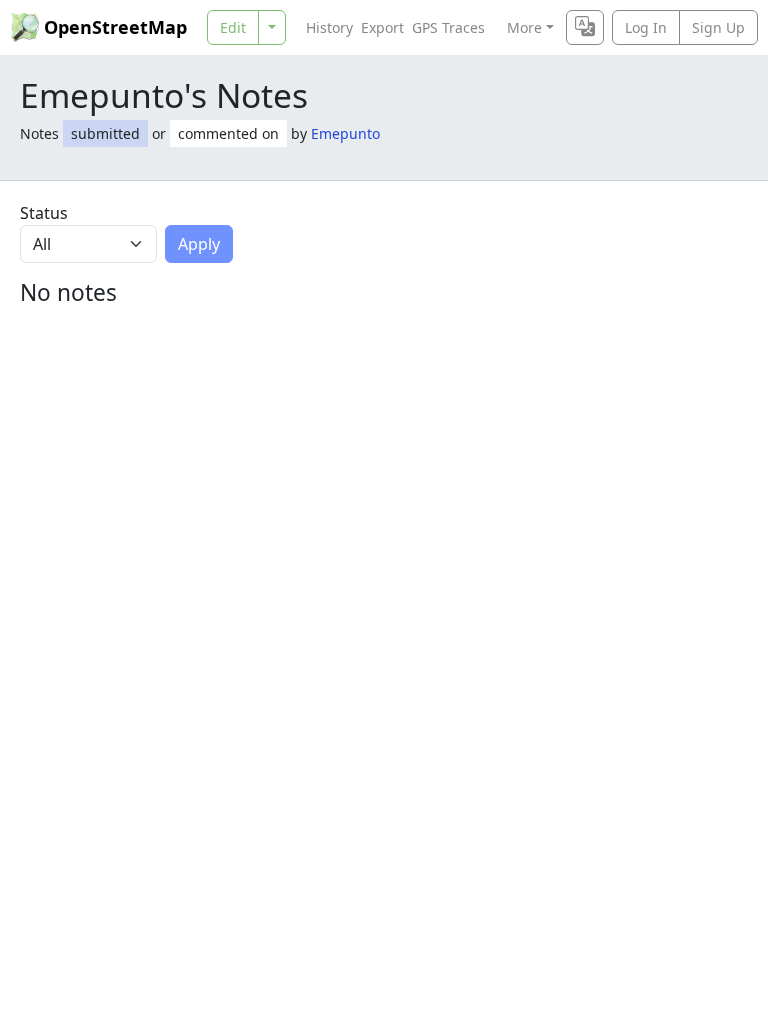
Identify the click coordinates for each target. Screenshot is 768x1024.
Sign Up (718, 27)
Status (44, 213)
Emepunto (345, 133)
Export (382, 27)
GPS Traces (448, 27)
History (329, 27)
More (524, 27)
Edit (233, 27)
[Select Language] (585, 27)
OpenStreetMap (115, 27)
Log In (646, 27)
